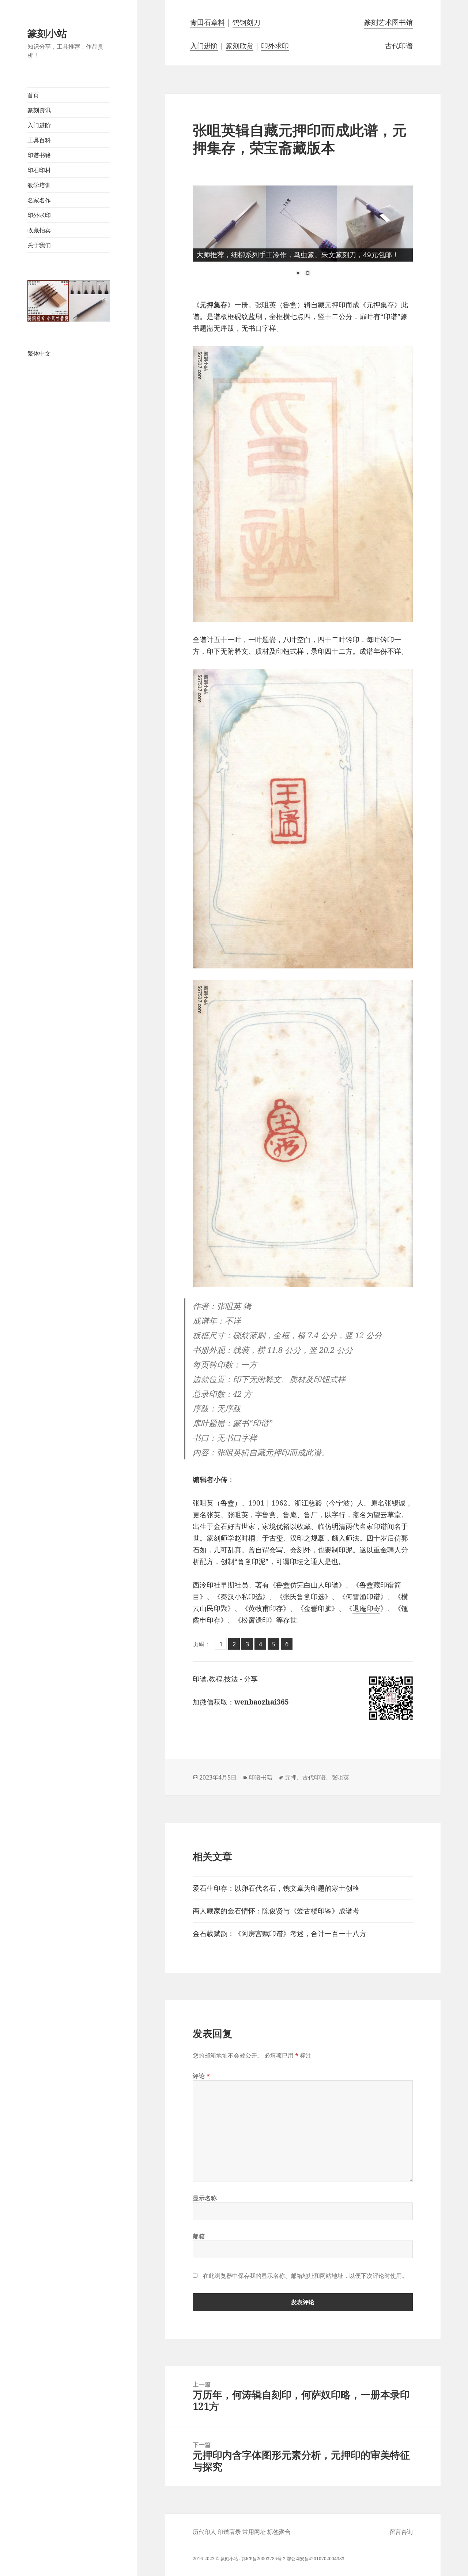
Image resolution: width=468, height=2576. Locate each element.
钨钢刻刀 (246, 22)
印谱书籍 (39, 155)
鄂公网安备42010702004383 (316, 2559)
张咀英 (340, 1777)
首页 (33, 95)
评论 (201, 2076)
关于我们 (39, 245)
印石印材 (39, 170)
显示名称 (205, 2198)
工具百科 (39, 140)
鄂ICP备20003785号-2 (263, 2559)
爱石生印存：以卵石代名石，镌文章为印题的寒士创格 (276, 1888)
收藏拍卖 (39, 230)
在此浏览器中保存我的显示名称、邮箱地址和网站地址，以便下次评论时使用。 (305, 2276)
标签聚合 (279, 2532)
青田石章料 (207, 22)
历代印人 (204, 2532)
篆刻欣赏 (239, 46)
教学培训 (39, 185)
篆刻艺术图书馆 (388, 22)
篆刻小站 (47, 33)
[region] (303, 237)
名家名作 (39, 200)
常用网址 (254, 2532)
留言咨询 (401, 2532)
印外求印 (39, 215)
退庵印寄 (366, 1608)
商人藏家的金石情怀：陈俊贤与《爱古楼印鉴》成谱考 (276, 1911)
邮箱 (199, 2236)
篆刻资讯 (39, 110)
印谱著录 (229, 2532)
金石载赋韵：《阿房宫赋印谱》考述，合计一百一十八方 (280, 1934)
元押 (291, 1777)
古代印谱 (399, 46)
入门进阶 (39, 125)
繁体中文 (39, 353)
